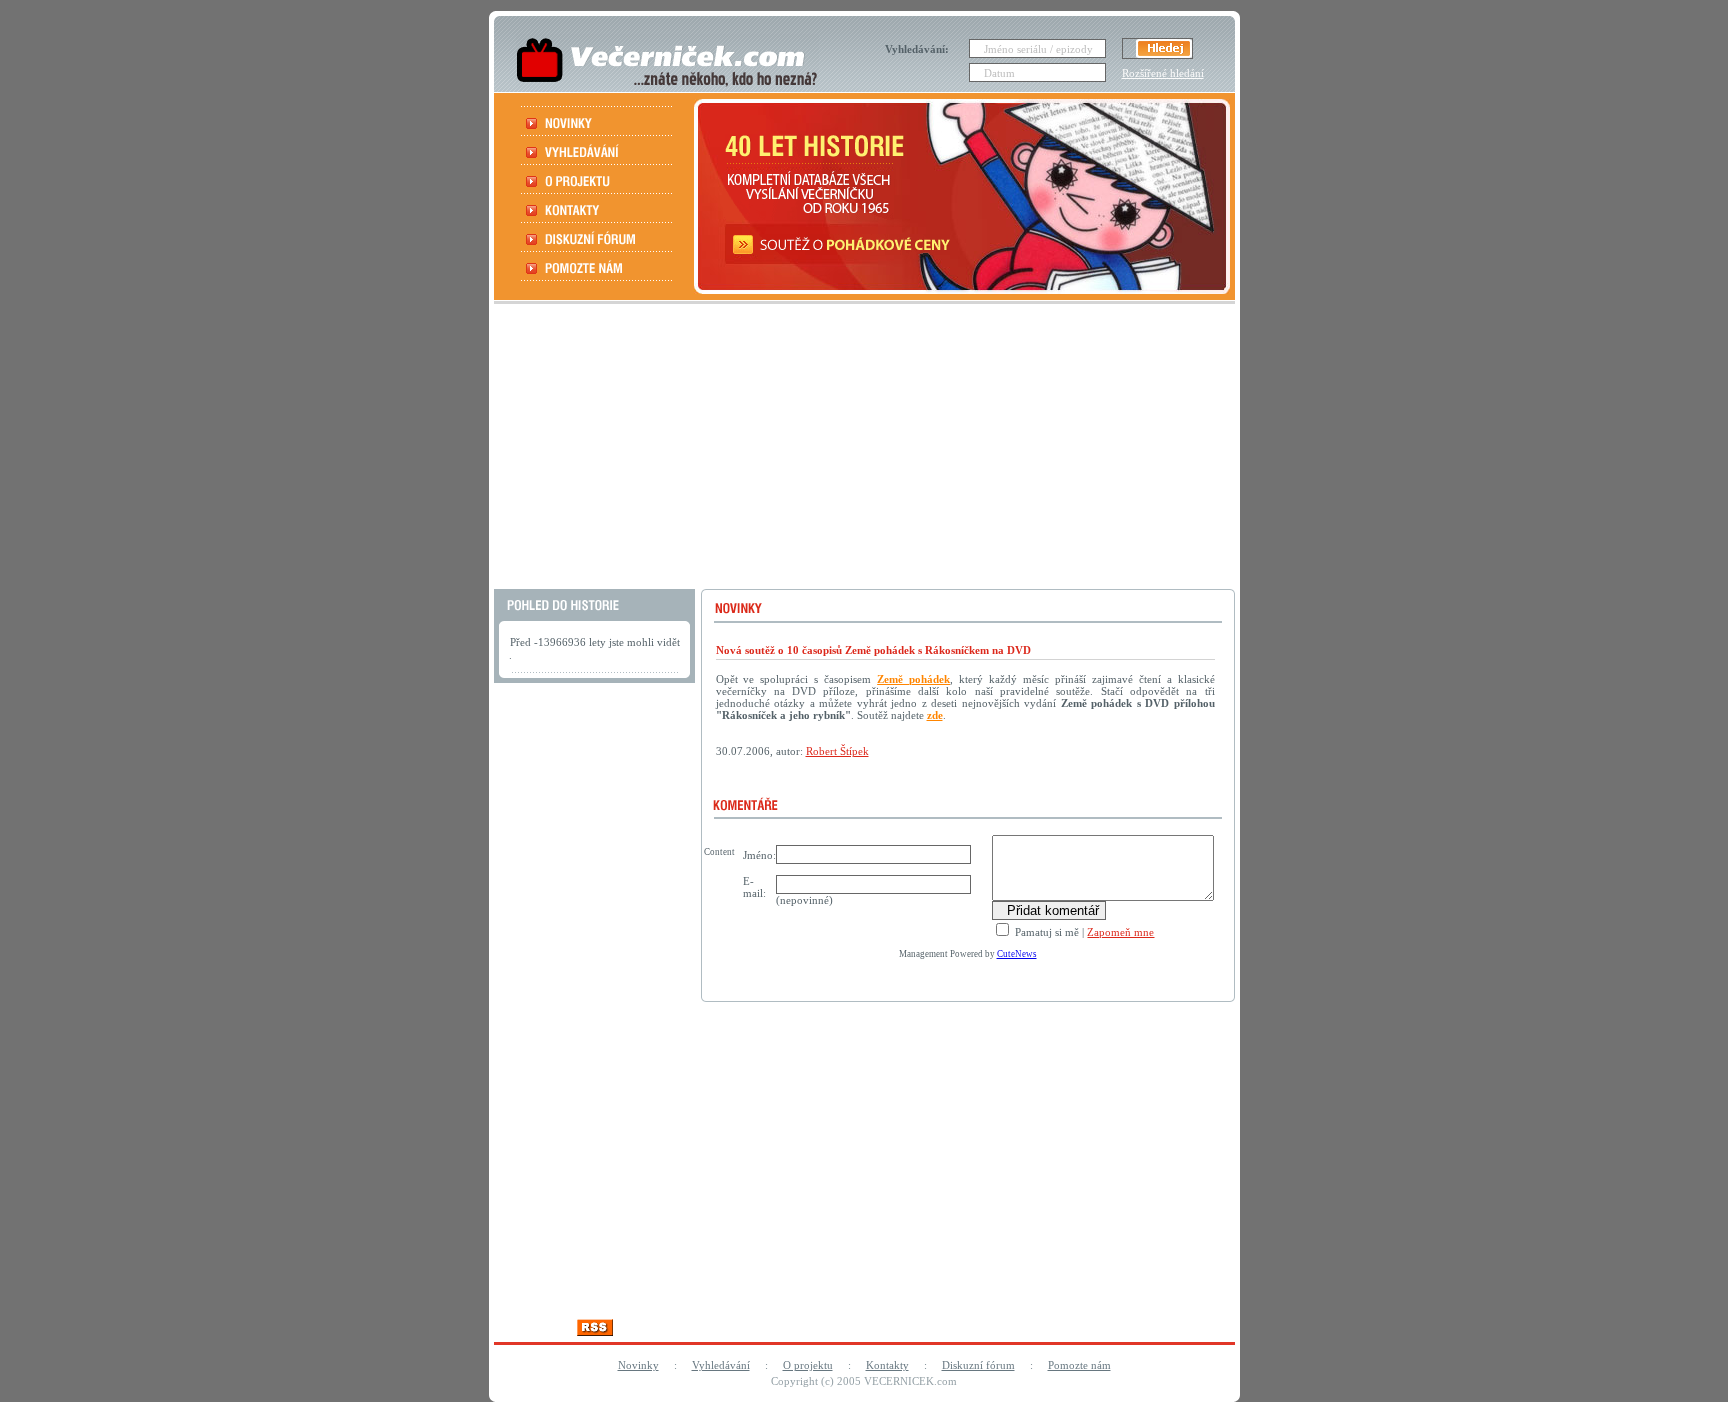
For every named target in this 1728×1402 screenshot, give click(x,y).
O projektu (808, 1365)
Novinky (638, 1365)
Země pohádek (913, 679)
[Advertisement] (862, 449)
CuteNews (1017, 954)
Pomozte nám (1079, 1365)
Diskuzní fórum (978, 1365)
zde (935, 715)
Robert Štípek (837, 751)
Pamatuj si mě (1045, 932)
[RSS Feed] (595, 1330)
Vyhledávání (721, 1365)
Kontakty (887, 1365)
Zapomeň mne (1120, 932)
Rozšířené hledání (1163, 73)
